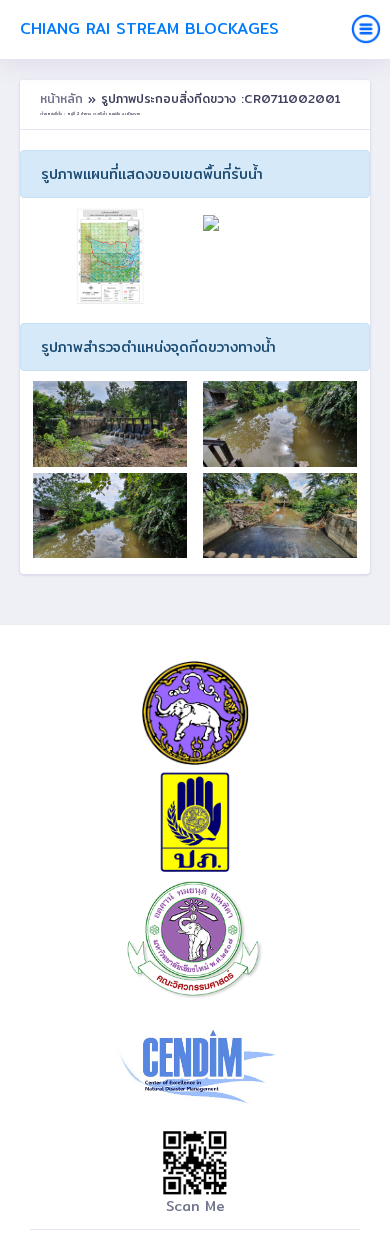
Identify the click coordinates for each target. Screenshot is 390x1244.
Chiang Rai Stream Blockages (149, 28)
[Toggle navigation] (366, 29)
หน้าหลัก (64, 98)
